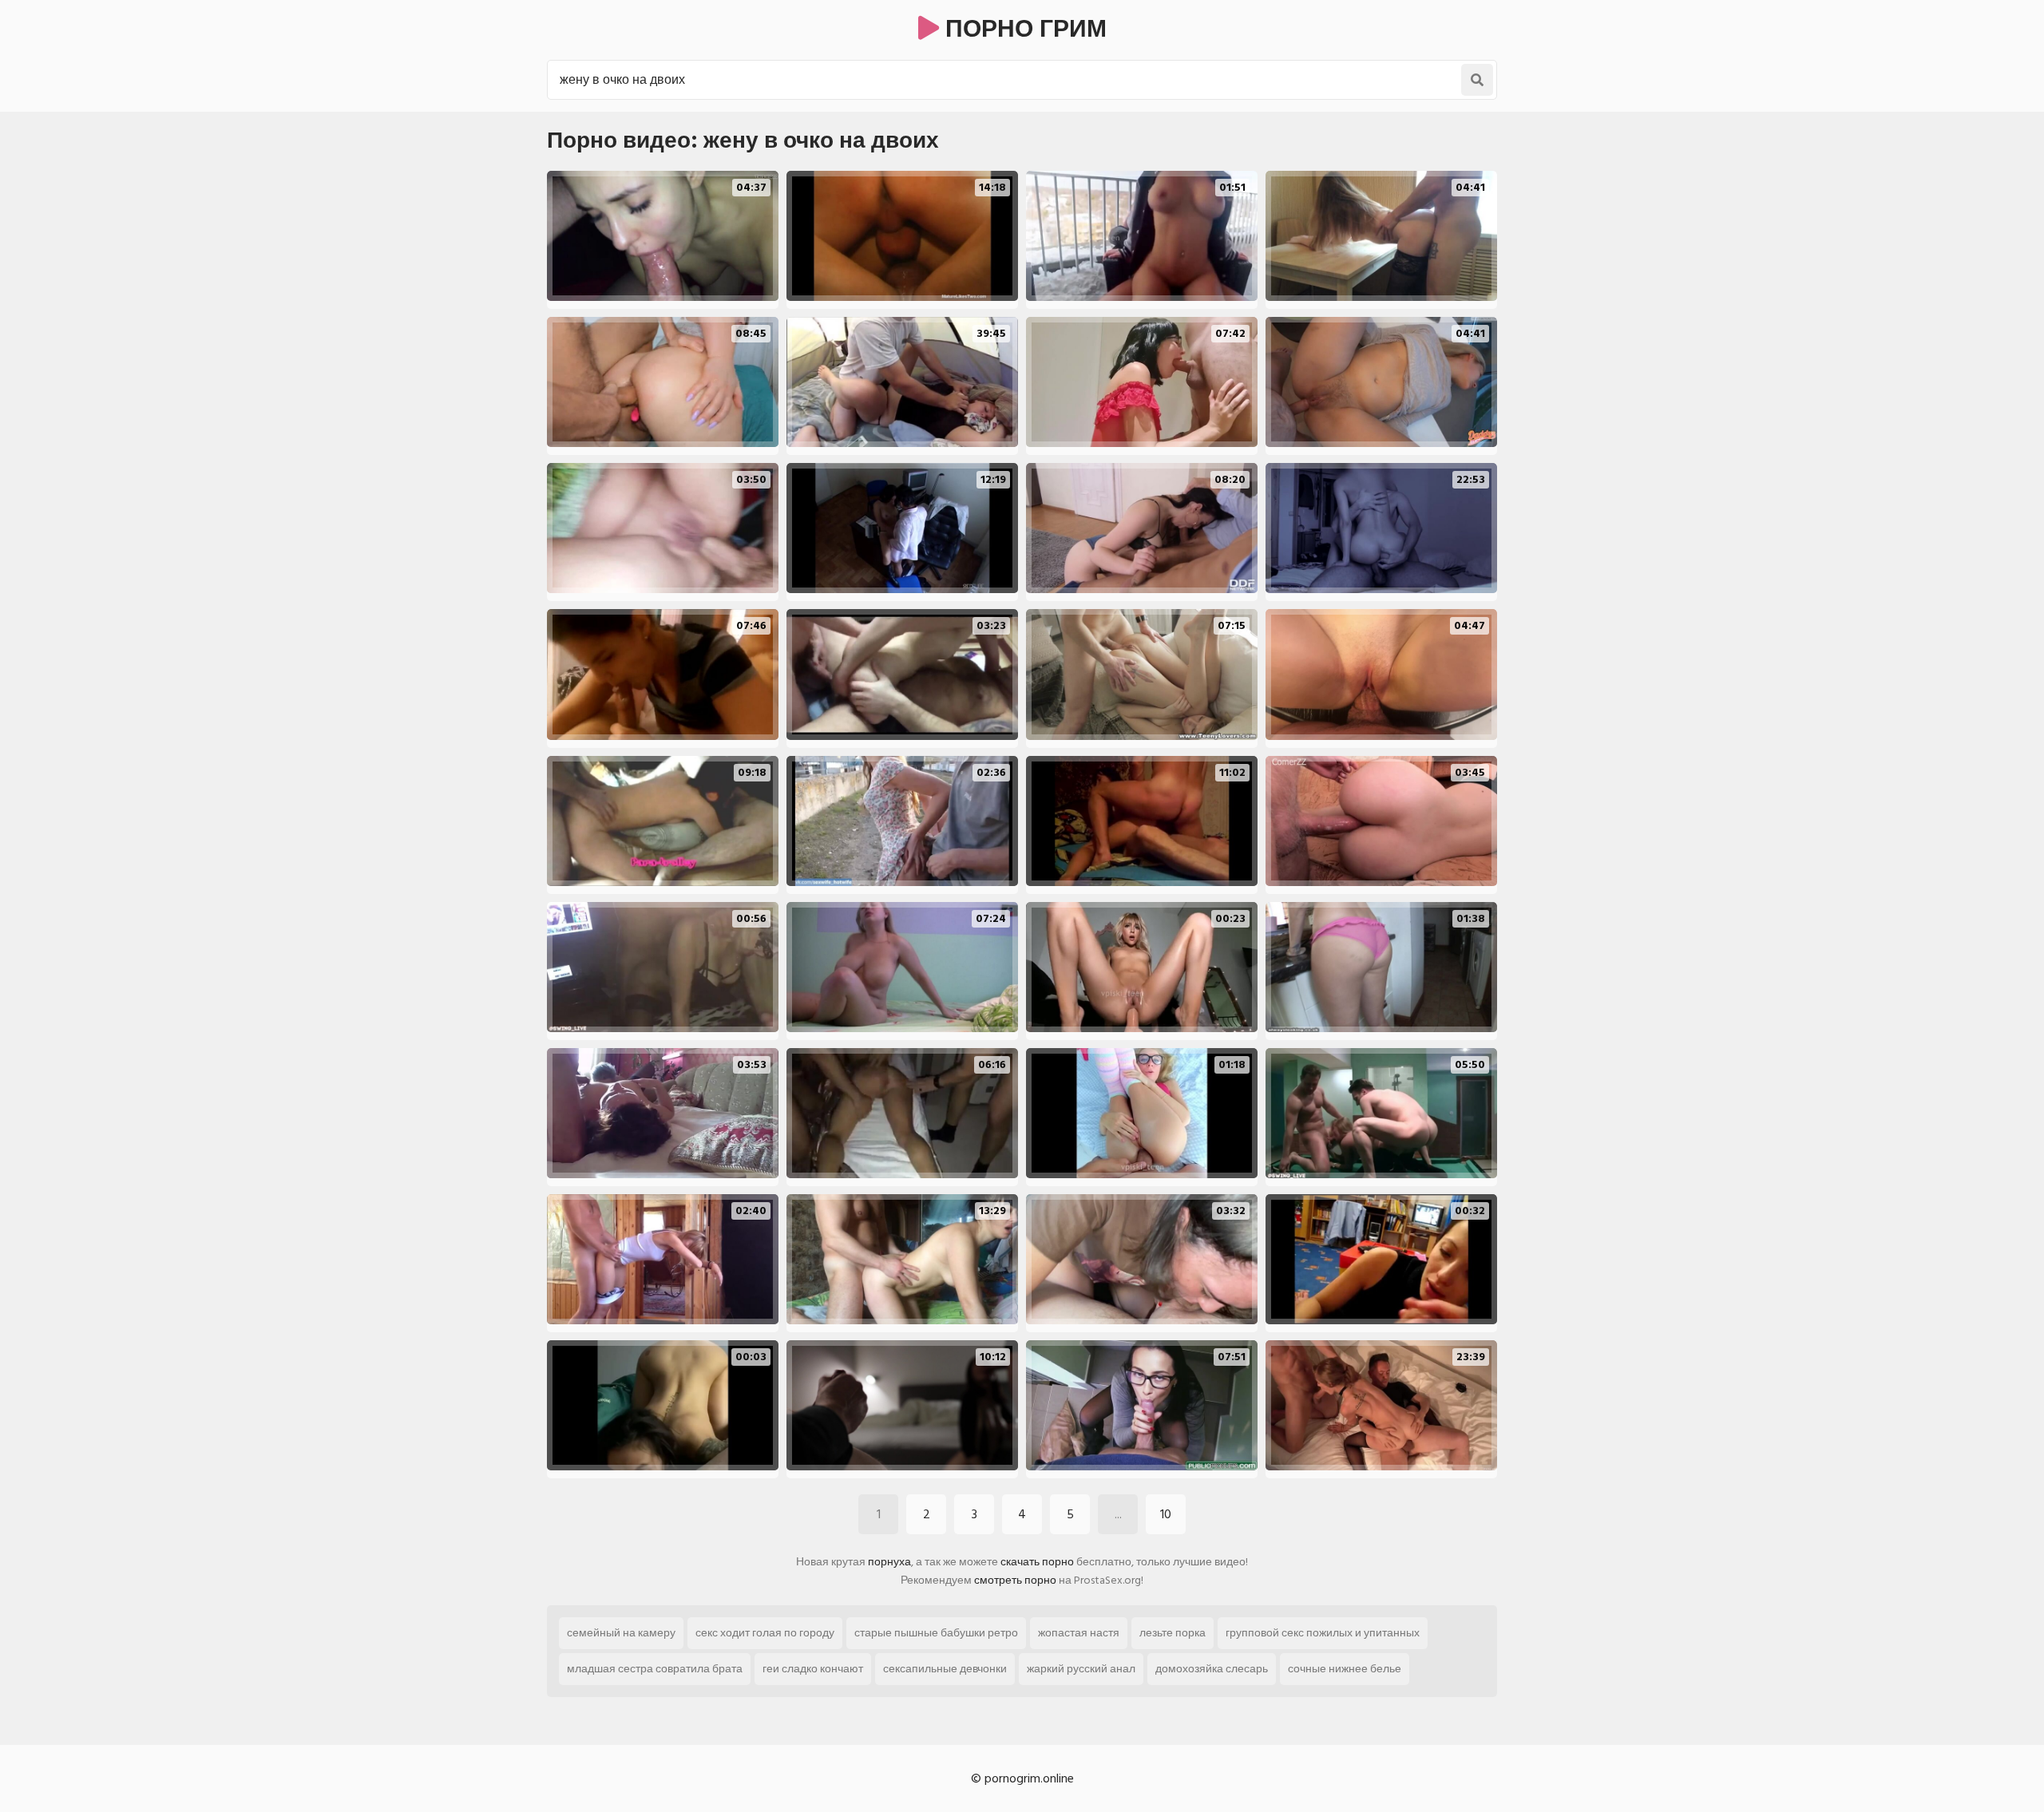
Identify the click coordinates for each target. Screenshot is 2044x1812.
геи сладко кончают (813, 1669)
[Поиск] (1477, 80)
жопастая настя (1079, 1633)
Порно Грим (1023, 30)
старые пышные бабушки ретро (936, 1633)
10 (1166, 1514)
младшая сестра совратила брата (655, 1669)
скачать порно (1037, 1562)
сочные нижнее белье (1345, 1669)
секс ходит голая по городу (765, 1633)
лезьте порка (1173, 1633)
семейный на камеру (621, 1633)
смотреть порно (1015, 1580)
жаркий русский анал (1081, 1669)
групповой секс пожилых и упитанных (1323, 1633)
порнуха (889, 1562)
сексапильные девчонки (945, 1669)
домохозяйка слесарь (1212, 1669)
